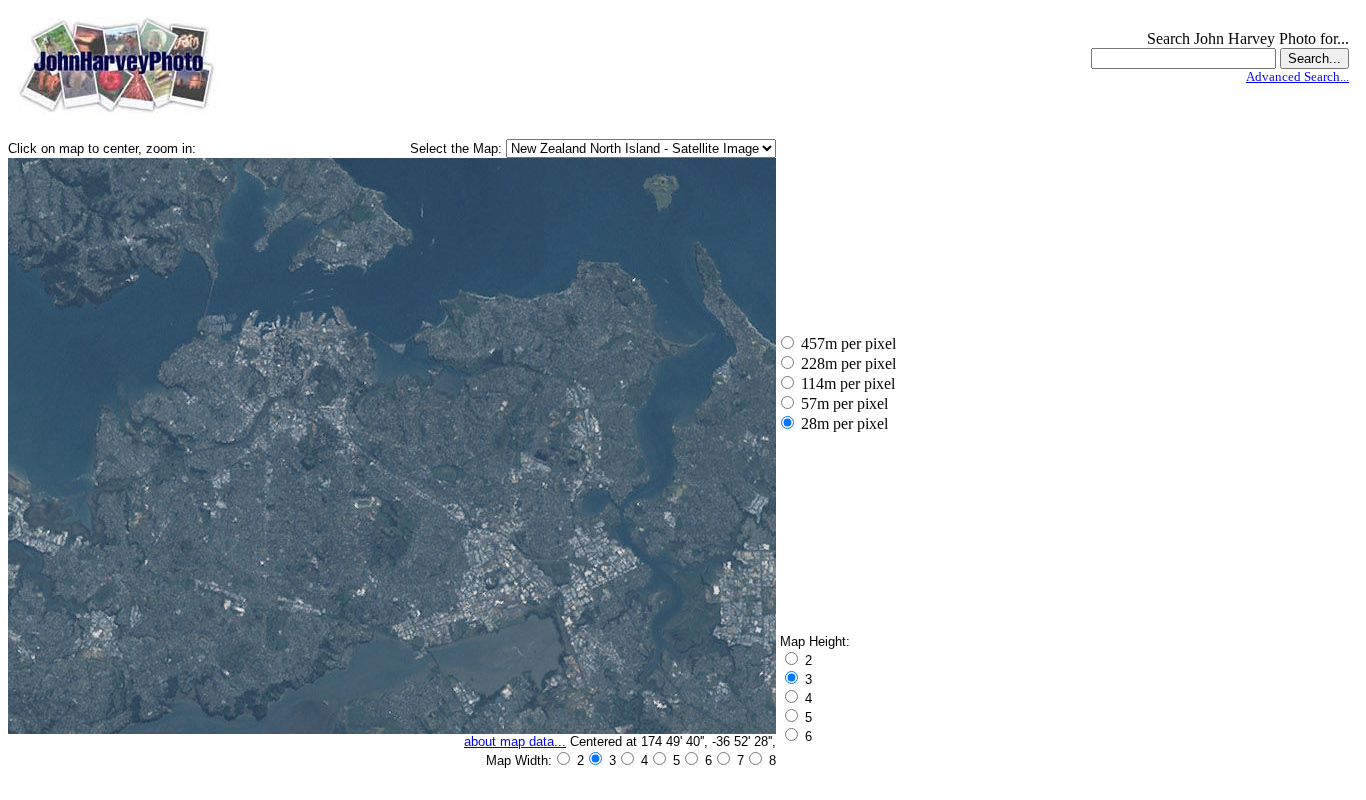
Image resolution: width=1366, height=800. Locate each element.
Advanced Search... (1297, 76)
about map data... (515, 741)
